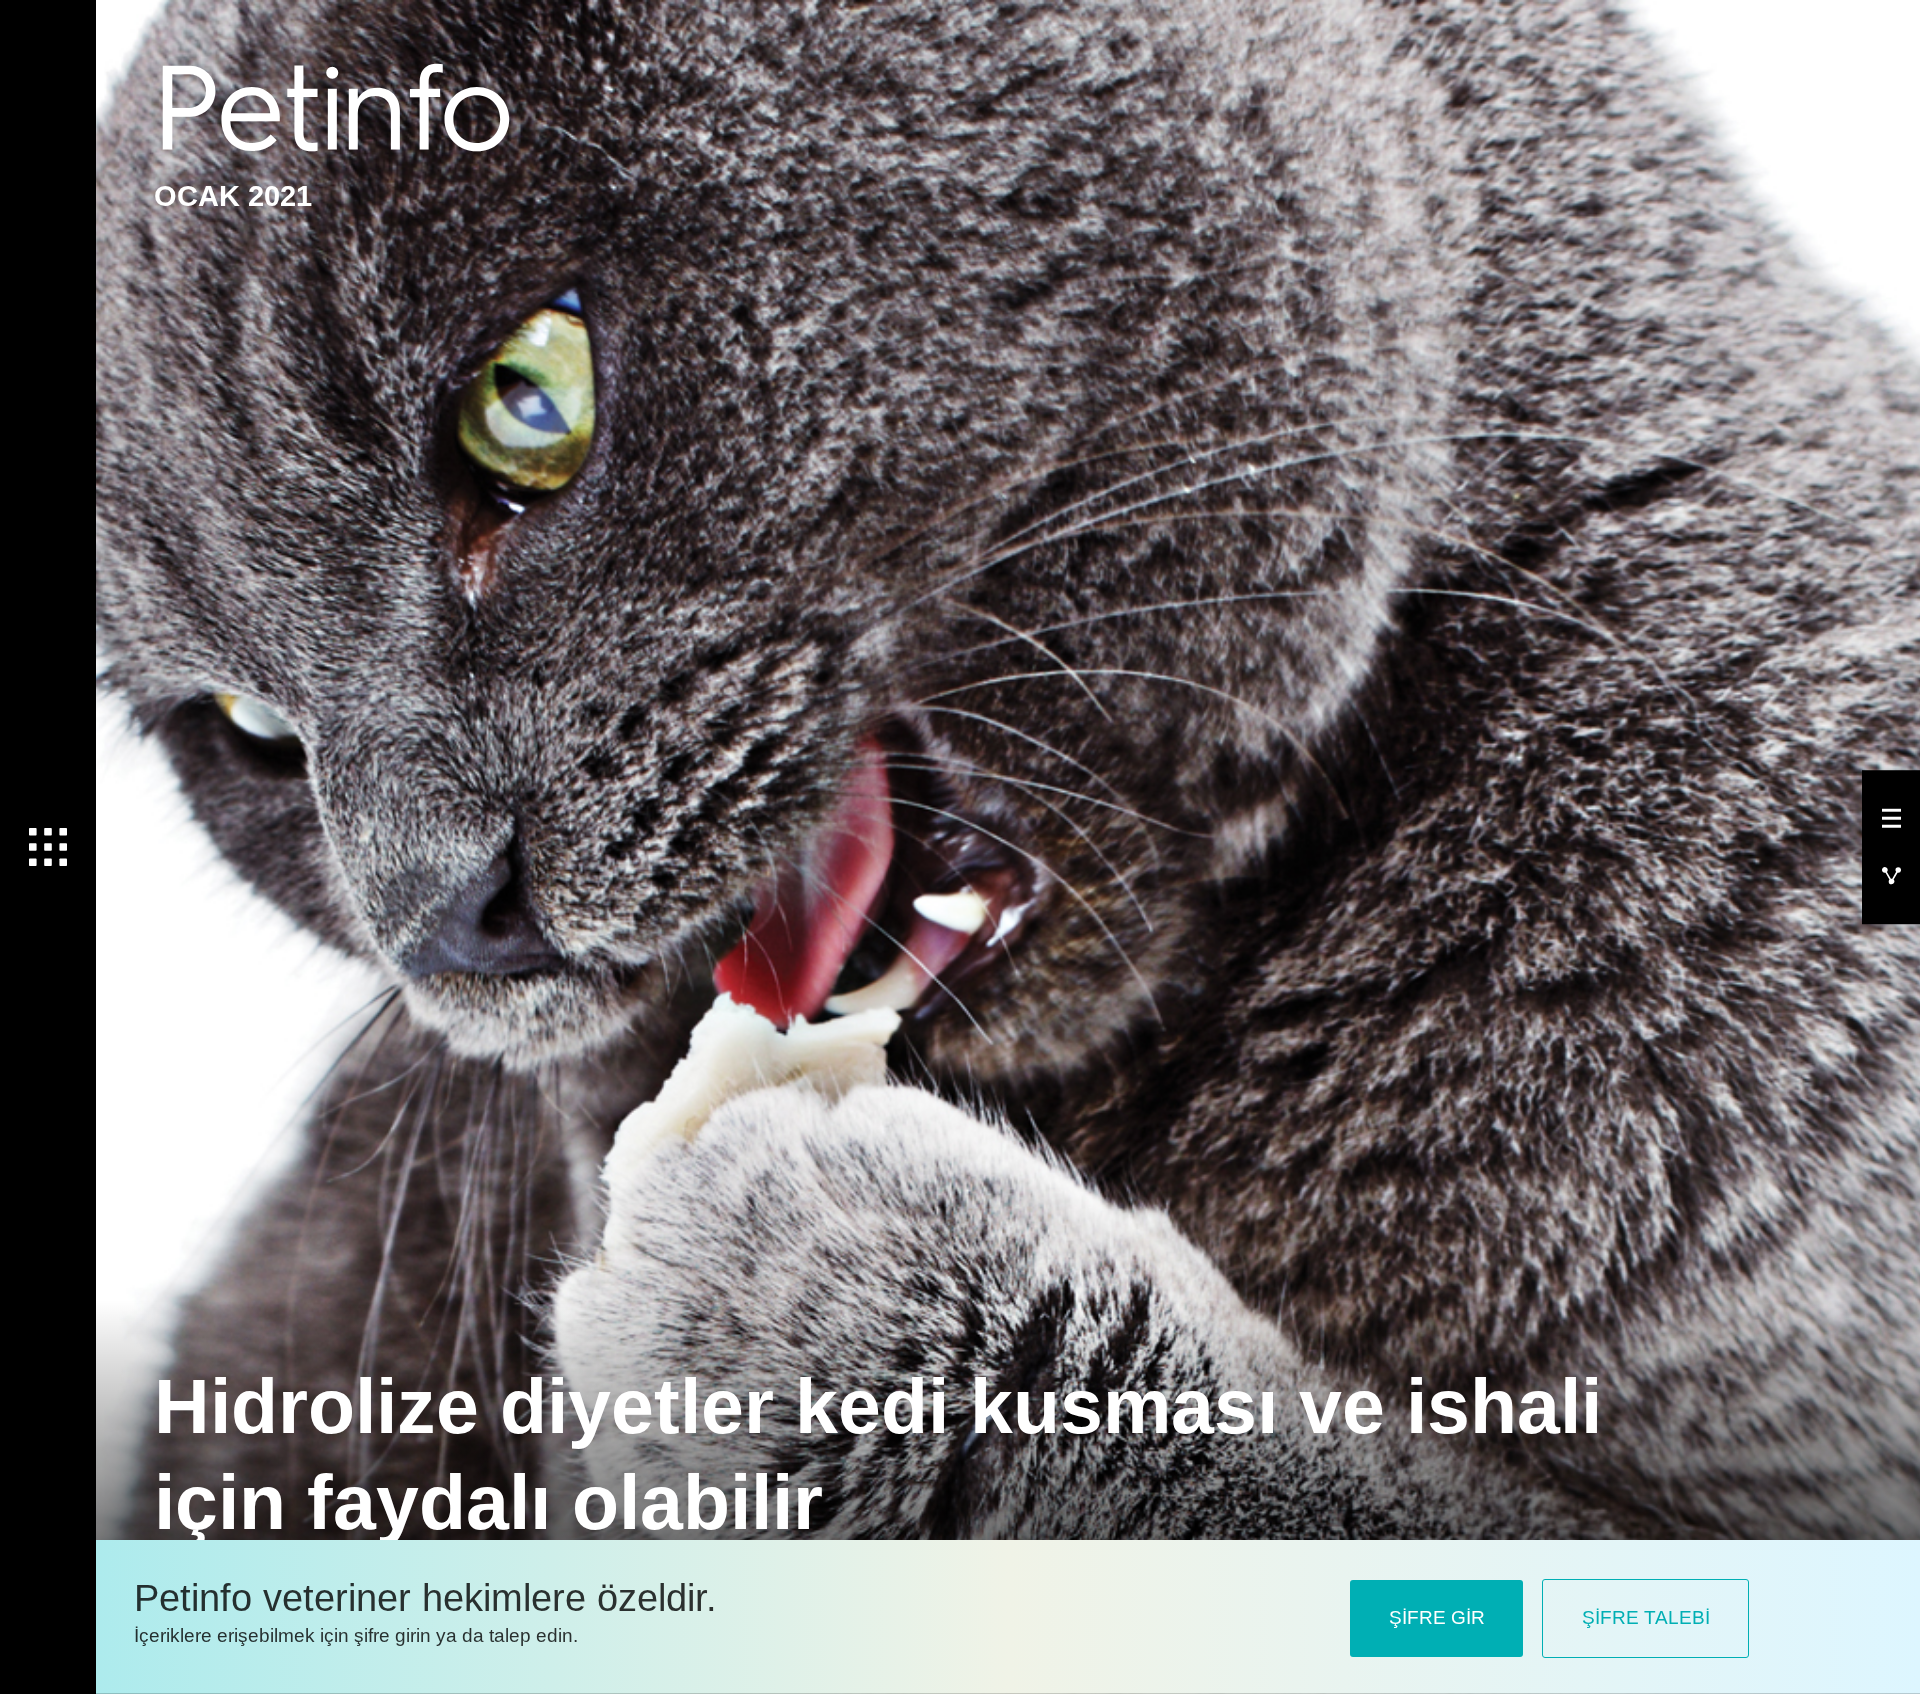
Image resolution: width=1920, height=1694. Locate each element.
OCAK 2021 (233, 196)
